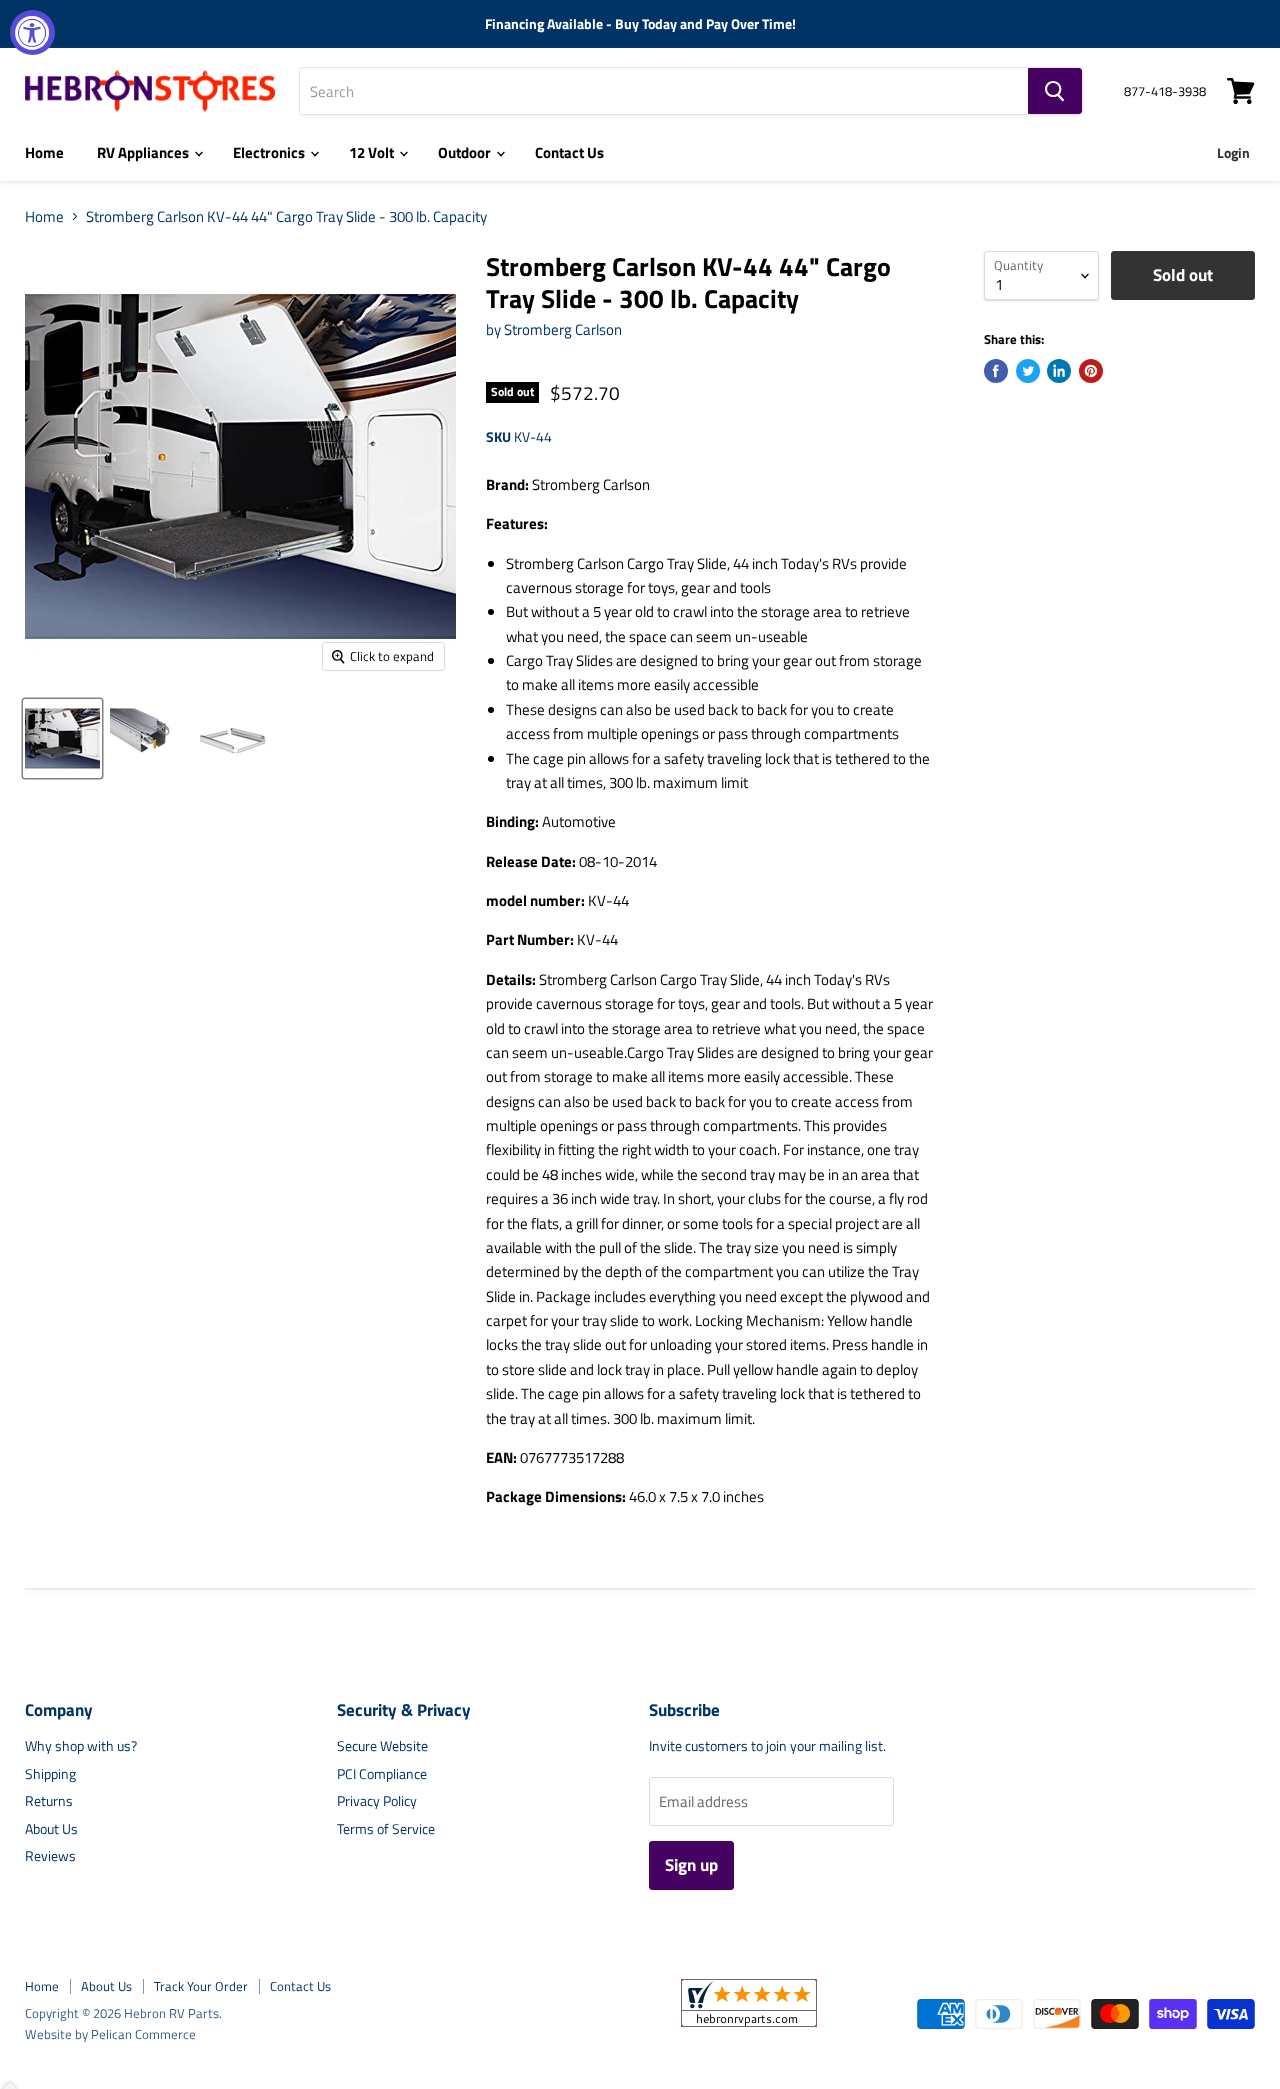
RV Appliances (144, 152)
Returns (49, 1800)
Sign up (691, 1865)
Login (1233, 152)
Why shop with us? (81, 1745)
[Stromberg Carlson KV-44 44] (62, 738)
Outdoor (466, 152)
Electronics (270, 152)
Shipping (50, 1773)
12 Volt (373, 152)
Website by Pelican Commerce (110, 2034)
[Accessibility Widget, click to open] (32, 32)
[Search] (1055, 91)
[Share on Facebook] (996, 371)
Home (44, 152)
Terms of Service (386, 1828)
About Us (51, 1828)
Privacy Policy (377, 1800)
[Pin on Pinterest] (1091, 371)
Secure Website (382, 1745)
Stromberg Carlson (563, 329)
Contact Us (569, 152)
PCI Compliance (382, 1773)
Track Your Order (201, 1986)
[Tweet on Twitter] (1028, 371)
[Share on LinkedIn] (1059, 371)
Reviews (50, 1855)
